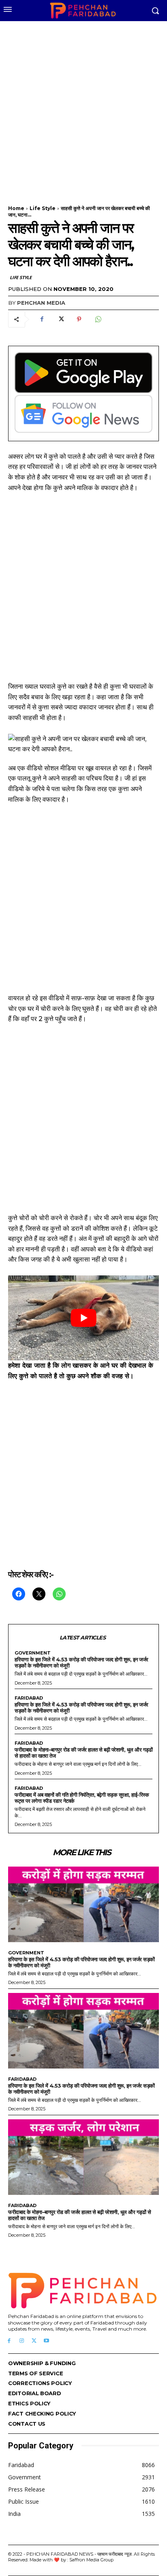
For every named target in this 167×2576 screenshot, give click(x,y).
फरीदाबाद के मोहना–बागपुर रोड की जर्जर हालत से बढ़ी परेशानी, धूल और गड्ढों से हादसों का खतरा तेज (83, 1753)
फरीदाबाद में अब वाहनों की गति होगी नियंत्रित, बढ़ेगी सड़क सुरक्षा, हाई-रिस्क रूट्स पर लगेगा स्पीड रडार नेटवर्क (82, 1798)
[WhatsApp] (98, 319)
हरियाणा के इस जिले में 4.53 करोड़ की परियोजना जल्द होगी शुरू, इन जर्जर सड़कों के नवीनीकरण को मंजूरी (81, 1662)
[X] (60, 319)
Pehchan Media (41, 303)
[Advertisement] (83, 108)
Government (33, 1653)
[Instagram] (22, 2341)
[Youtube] (46, 2341)
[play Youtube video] (83, 1318)
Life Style (43, 208)
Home (16, 208)
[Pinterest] (79, 319)
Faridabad (29, 1698)
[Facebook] (42, 319)
